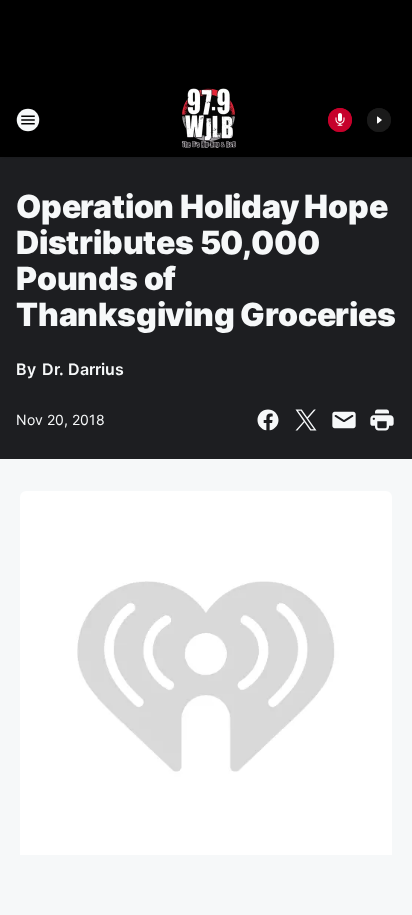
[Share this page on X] (306, 420)
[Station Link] (206, 120)
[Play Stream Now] (379, 120)
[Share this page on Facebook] (268, 420)
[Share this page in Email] (344, 420)
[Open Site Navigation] (28, 120)
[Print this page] (382, 420)
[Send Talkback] (340, 120)
